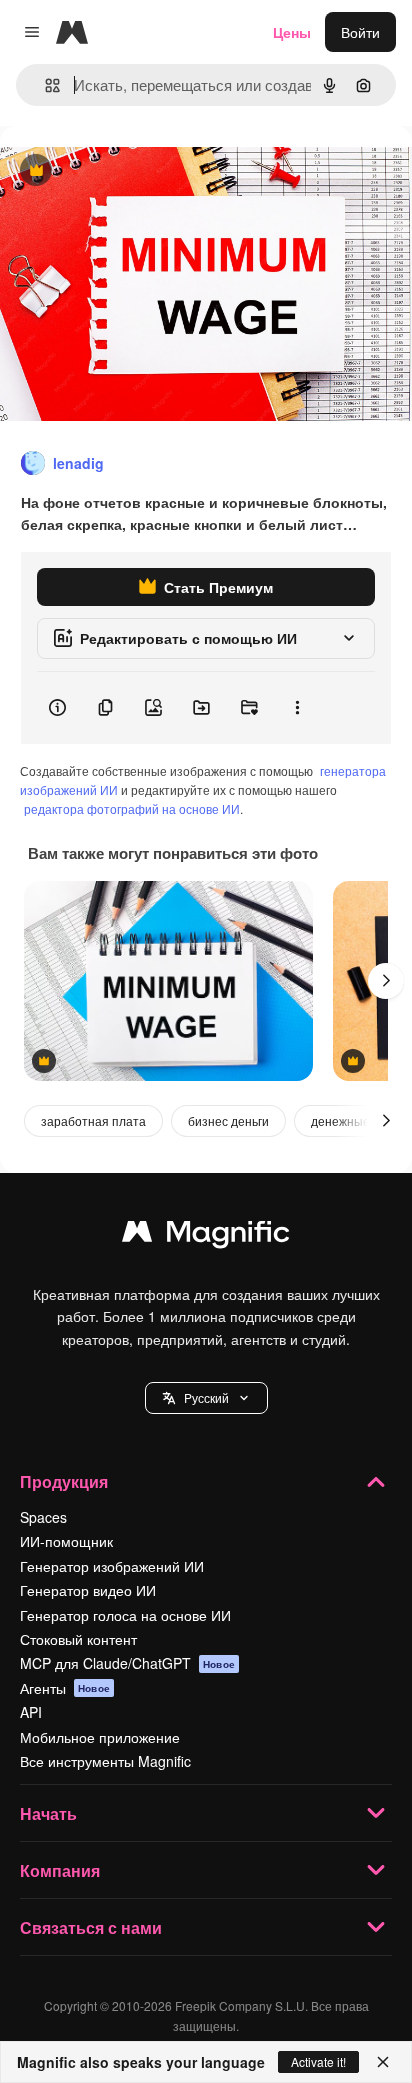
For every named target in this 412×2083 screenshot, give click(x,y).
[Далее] (386, 981)
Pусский (206, 1397)
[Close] (383, 2062)
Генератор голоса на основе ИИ (125, 1615)
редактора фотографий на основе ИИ (132, 808)
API (31, 1712)
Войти (360, 32)
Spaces (43, 1517)
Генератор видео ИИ (88, 1590)
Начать (48, 1813)
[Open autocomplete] (44, 85)
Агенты (65, 1688)
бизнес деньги (228, 1120)
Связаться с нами (91, 1927)
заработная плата (93, 1120)
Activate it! (318, 2061)
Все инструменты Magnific (105, 1761)
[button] (206, 1398)
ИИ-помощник (66, 1541)
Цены (292, 32)
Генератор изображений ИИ (112, 1566)
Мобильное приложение (100, 1737)
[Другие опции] (297, 708)
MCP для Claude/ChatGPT (127, 1663)
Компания (60, 1870)
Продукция (64, 1481)
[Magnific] (206, 1236)
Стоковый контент (78, 1639)
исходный (134, 171)
